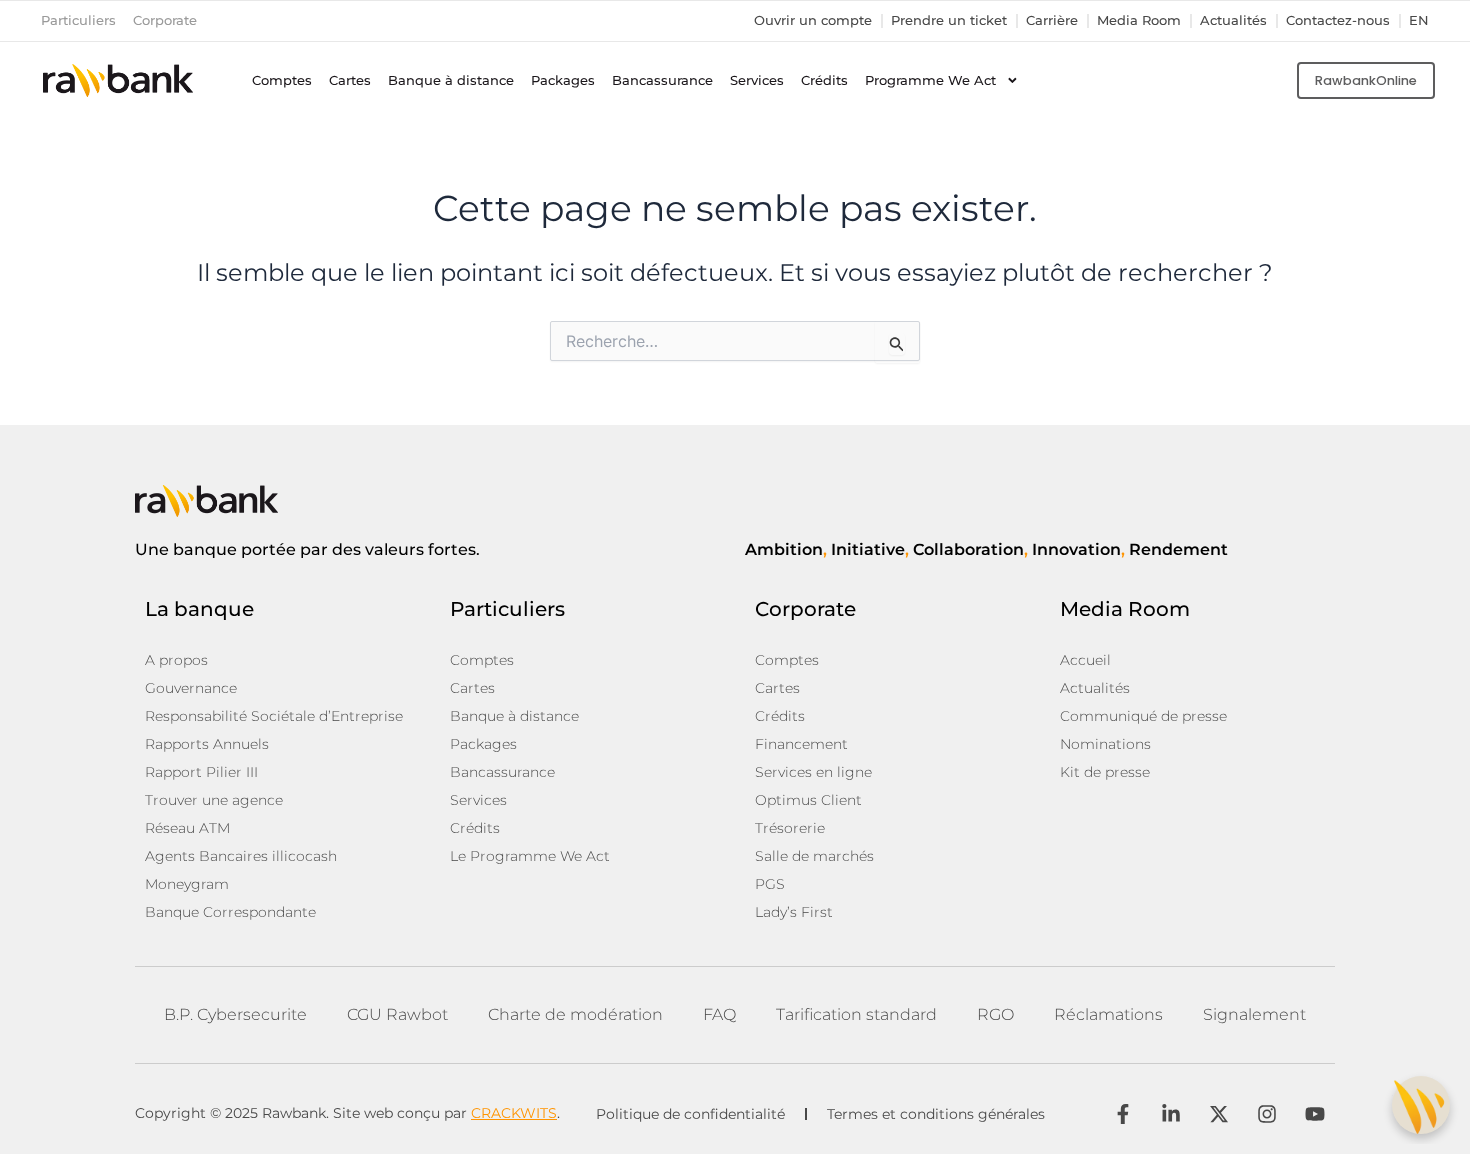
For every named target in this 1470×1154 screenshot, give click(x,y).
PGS (770, 884)
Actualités (1233, 20)
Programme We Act (930, 80)
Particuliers (78, 20)
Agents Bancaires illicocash (241, 856)
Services (757, 80)
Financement (801, 744)
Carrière (1052, 20)
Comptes (282, 80)
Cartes (350, 80)
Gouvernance (191, 688)
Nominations (1105, 744)
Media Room (1139, 20)
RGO (995, 1014)
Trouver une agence (214, 800)
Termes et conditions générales (936, 1114)
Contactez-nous (1338, 20)
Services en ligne (813, 772)
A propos (176, 660)
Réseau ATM (187, 828)
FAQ (719, 1014)
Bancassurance (662, 80)
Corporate (165, 20)
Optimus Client (808, 800)
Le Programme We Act (530, 856)
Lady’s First (794, 912)
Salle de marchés (814, 856)
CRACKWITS (514, 1113)
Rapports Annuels (207, 744)
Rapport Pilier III (201, 772)
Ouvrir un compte (813, 20)
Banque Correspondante (230, 912)
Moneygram (187, 884)
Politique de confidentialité (690, 1114)
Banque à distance (451, 80)
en (1419, 20)
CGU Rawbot (397, 1014)
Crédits (824, 80)
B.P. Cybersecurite (235, 1014)
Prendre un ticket (949, 20)
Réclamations (1108, 1014)
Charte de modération (575, 1014)
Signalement (1254, 1014)
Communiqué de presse (1143, 716)
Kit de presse (1105, 772)
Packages (563, 80)
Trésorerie (790, 828)
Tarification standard (856, 1014)
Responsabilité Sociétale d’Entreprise (274, 716)
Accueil (1085, 660)
